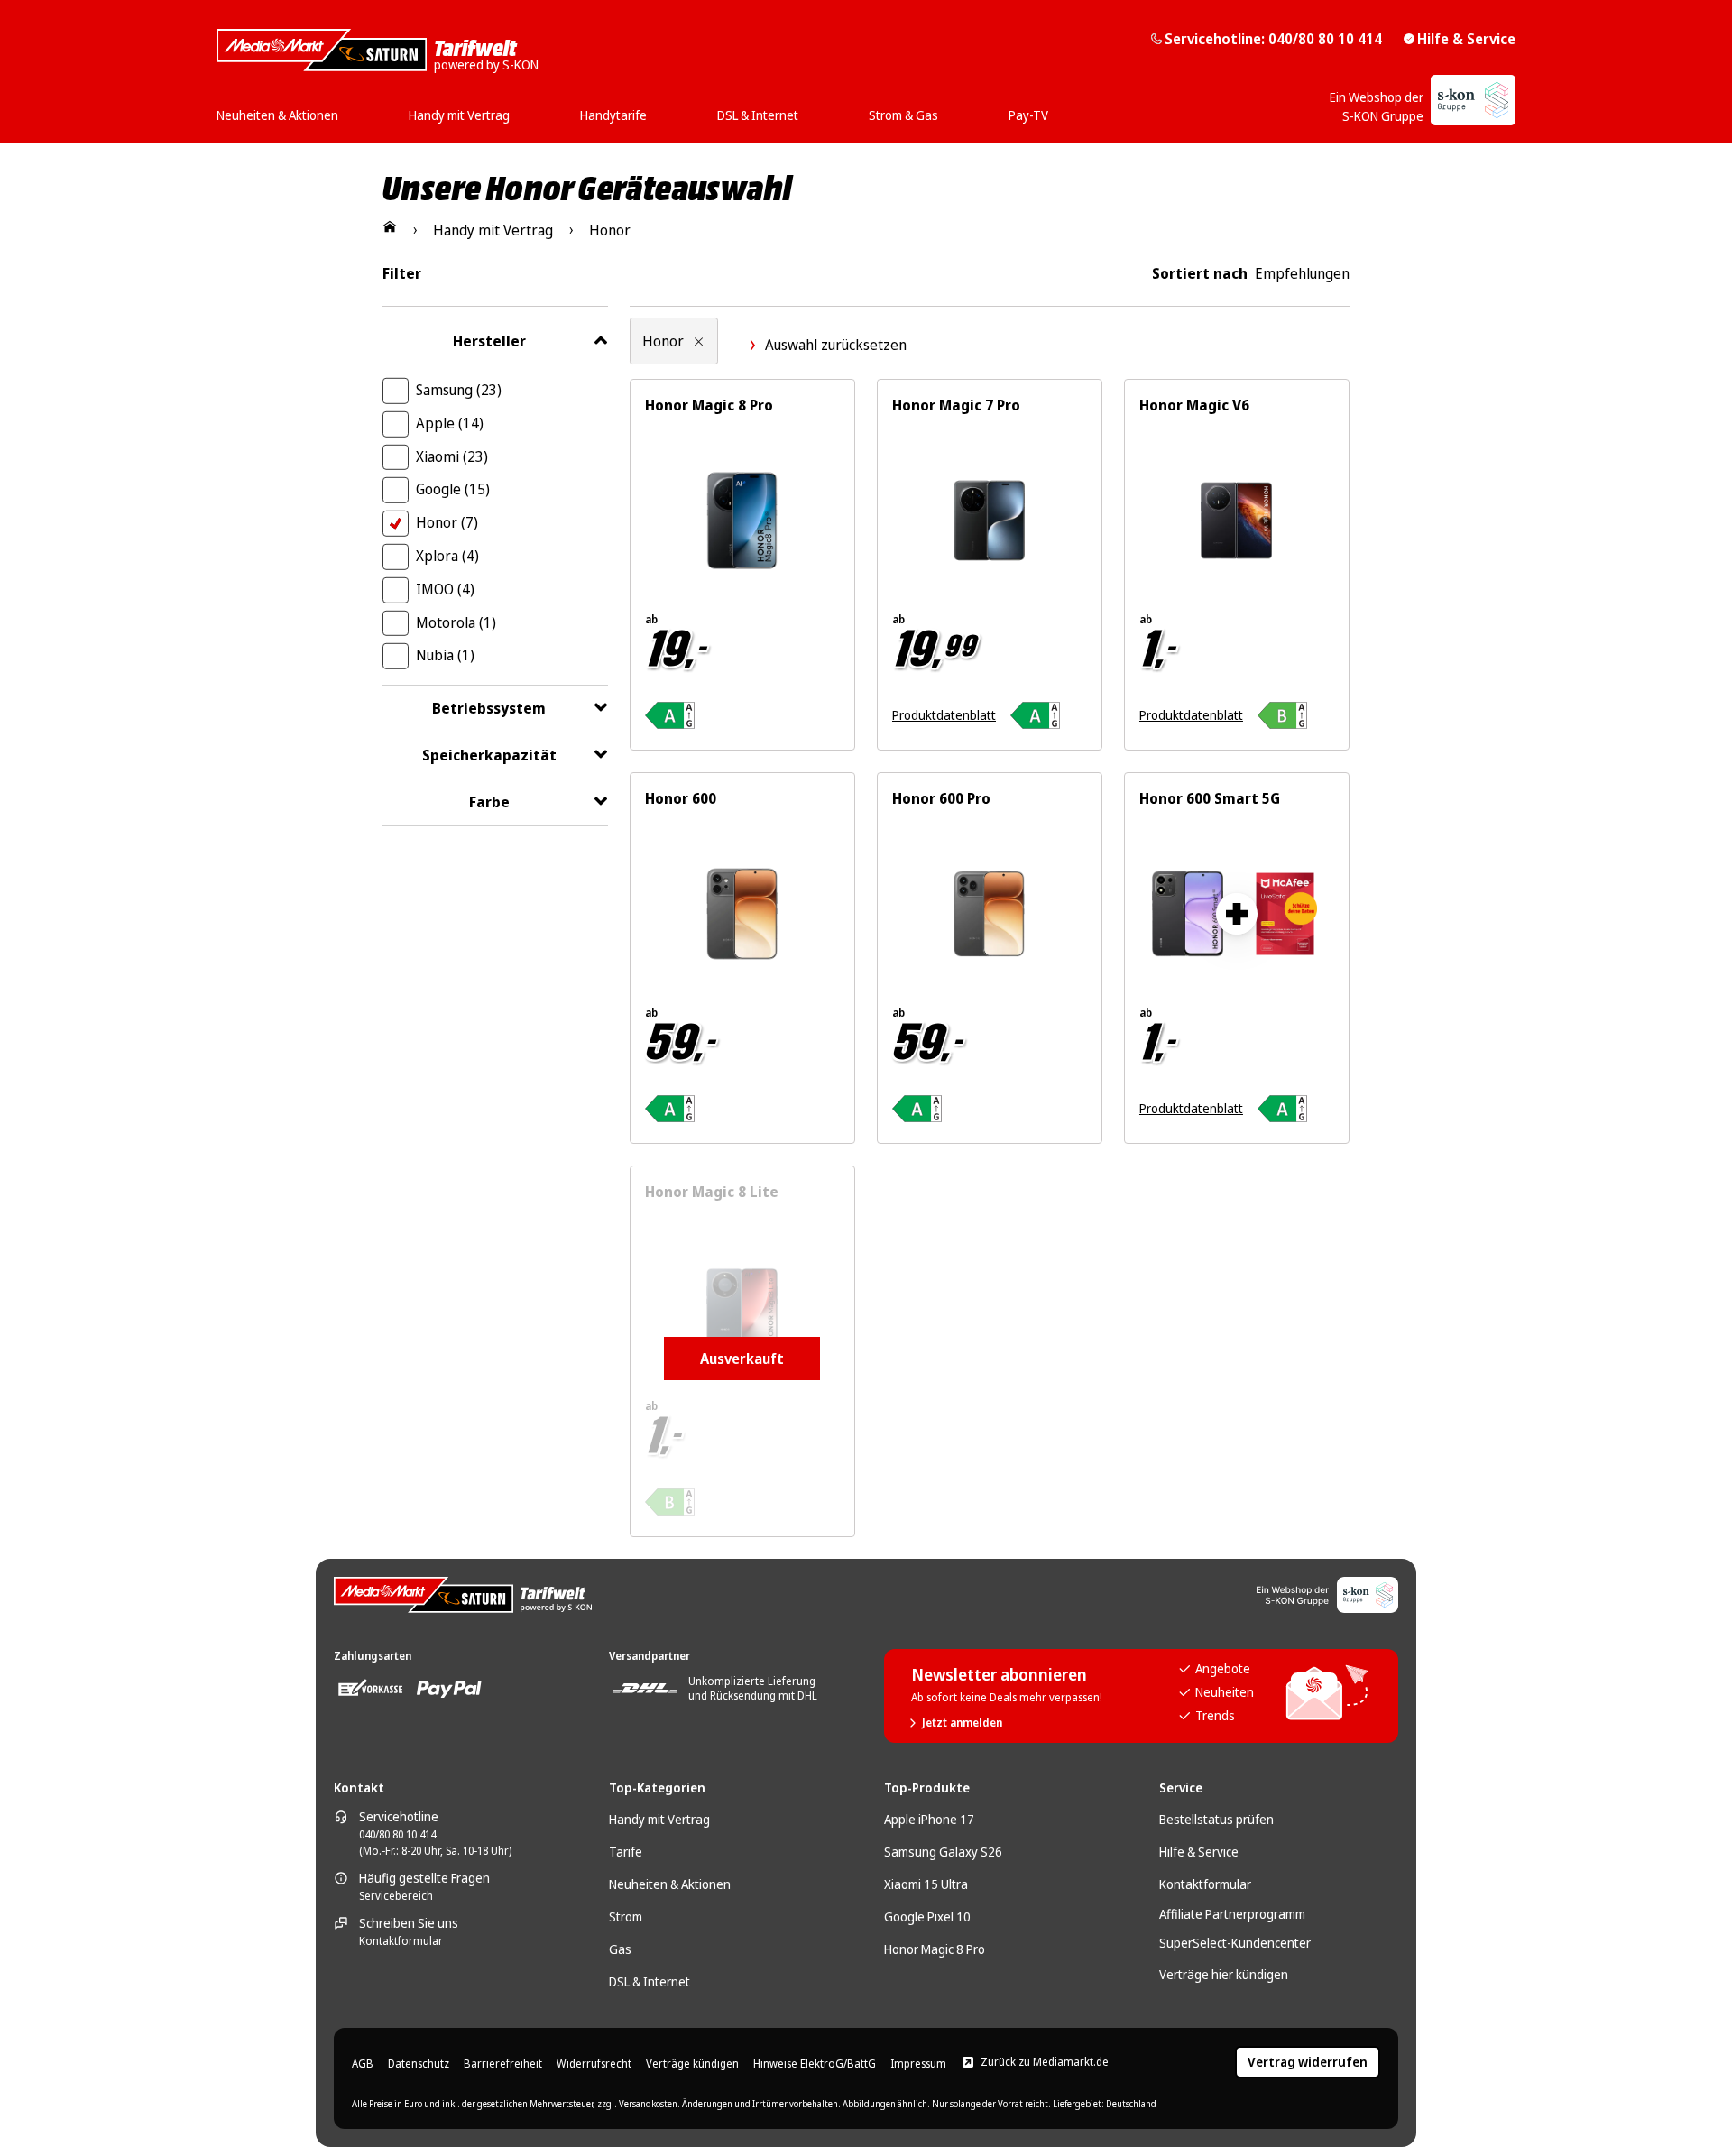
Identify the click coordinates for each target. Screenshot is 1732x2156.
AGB (363, 2064)
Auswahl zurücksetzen (836, 345)
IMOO (445, 589)
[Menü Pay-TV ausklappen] (1054, 109)
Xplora (447, 556)
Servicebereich (396, 1896)
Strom (626, 1916)
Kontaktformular (401, 1941)
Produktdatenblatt (944, 715)
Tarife (626, 1852)
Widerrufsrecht (594, 2064)
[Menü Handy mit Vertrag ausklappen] (515, 109)
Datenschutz (419, 2064)
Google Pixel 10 (927, 1916)
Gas (620, 1949)
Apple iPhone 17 (929, 1819)
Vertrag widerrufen (1308, 2062)
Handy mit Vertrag (659, 1819)
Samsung (459, 390)
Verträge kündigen (692, 2064)
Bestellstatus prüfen (1216, 1819)
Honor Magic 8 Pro (935, 1949)
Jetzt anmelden (962, 1723)
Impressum (918, 2064)
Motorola (456, 622)
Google (453, 489)
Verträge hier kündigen (1224, 1974)
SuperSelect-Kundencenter (1235, 1943)
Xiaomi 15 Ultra (926, 1884)
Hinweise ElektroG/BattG (815, 2064)
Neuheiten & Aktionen (670, 1884)
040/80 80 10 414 (397, 1835)
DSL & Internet (649, 1981)
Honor (447, 522)
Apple (450, 423)
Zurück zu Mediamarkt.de (1045, 2062)
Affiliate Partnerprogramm (1232, 1914)
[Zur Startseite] (390, 226)
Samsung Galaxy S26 (943, 1852)
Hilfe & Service (1466, 39)
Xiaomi (452, 456)
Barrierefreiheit (503, 2064)
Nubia (445, 655)
